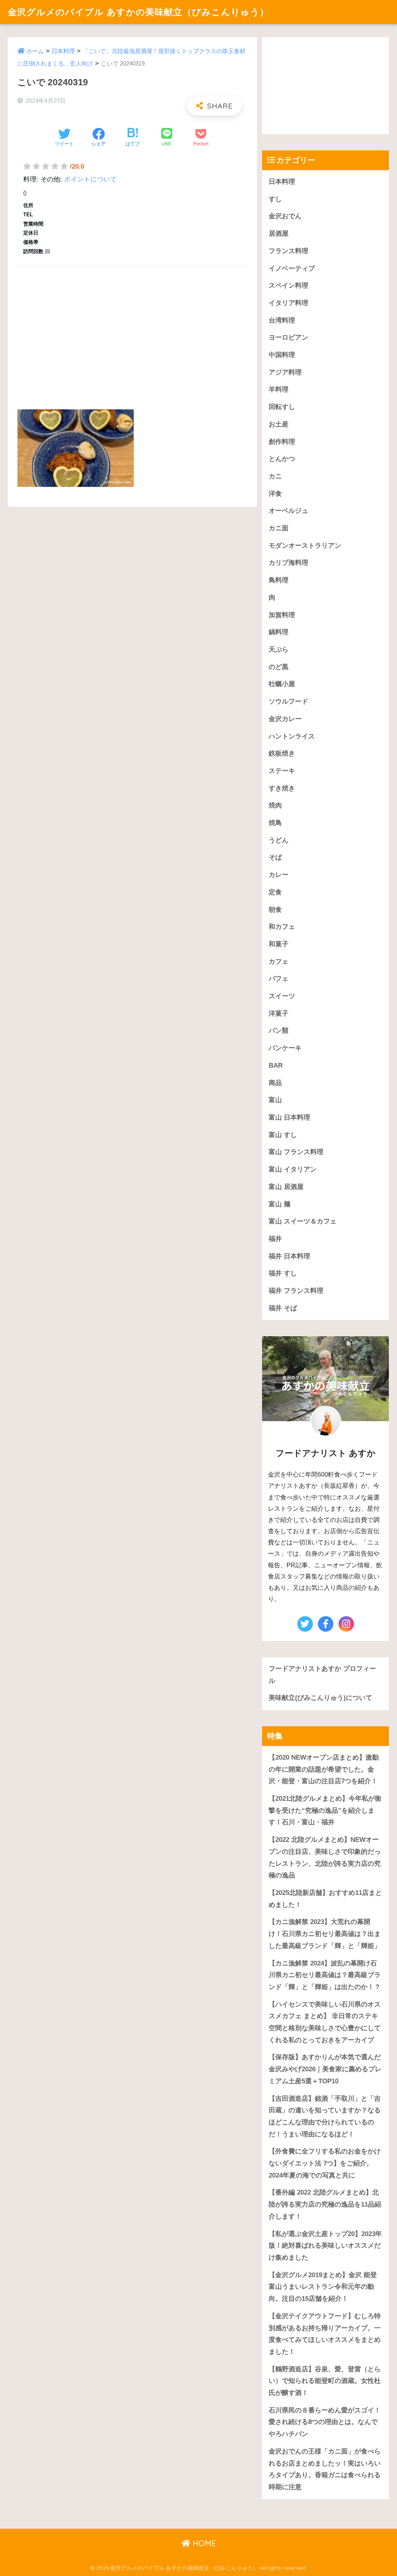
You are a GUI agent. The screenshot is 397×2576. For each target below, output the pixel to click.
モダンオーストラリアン (305, 546)
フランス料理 (288, 251)
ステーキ (282, 771)
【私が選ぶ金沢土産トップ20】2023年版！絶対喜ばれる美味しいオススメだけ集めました (325, 2246)
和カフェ (282, 927)
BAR (276, 1065)
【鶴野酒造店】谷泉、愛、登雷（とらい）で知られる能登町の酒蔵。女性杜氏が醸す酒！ (325, 2381)
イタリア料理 (288, 303)
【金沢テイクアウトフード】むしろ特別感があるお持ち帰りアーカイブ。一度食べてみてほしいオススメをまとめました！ (325, 2334)
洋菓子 (279, 1014)
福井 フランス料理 (296, 1291)
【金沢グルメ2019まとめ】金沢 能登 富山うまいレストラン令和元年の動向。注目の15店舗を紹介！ (323, 2287)
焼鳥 (275, 823)
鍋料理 (279, 632)
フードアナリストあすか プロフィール (322, 1675)
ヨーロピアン (288, 337)
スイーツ (282, 996)
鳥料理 (279, 580)
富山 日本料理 (289, 1117)
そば (275, 857)
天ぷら (279, 650)
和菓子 (279, 944)
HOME (203, 2543)
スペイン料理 (288, 286)
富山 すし (283, 1135)
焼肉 (275, 805)
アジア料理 (285, 372)
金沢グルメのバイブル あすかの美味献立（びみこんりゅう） (138, 12)
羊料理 (279, 389)
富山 (275, 1100)
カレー (279, 875)
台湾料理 (282, 320)
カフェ (279, 962)
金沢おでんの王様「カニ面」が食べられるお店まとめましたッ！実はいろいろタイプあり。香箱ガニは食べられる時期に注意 (325, 2469)
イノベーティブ (292, 268)
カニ (275, 476)
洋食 (275, 494)
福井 (275, 1239)
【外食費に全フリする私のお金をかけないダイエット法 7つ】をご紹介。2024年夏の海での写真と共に (325, 2163)
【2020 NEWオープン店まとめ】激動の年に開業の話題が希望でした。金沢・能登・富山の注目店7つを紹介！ (324, 1769)
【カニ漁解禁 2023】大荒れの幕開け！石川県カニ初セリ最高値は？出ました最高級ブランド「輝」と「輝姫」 (325, 1934)
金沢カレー (285, 719)
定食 (275, 892)
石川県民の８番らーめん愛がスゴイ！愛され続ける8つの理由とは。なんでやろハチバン (325, 2422)
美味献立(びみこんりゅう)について (320, 1698)
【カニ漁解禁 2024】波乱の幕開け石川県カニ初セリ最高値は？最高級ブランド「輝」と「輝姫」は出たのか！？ (325, 1975)
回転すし (282, 407)
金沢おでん (285, 216)
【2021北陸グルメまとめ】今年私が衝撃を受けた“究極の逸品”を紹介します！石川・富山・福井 (325, 1810)
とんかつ (282, 459)
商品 (275, 1083)
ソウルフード (288, 701)
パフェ (279, 979)
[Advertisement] (132, 329)
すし (275, 199)
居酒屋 (279, 234)
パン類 (279, 1031)
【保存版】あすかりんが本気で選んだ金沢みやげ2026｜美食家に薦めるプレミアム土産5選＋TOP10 (325, 2069)
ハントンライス (292, 736)
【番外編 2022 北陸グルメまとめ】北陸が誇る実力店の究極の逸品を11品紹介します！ (325, 2204)
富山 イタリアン (293, 1169)
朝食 (275, 910)
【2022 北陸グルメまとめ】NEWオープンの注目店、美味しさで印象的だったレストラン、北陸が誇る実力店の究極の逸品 (325, 1857)
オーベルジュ (288, 511)
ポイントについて (90, 179)
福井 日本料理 (289, 1256)
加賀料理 (282, 615)
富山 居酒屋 (286, 1187)
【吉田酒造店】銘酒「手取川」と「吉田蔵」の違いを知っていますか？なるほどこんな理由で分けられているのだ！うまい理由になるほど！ (325, 2116)
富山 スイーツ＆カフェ (303, 1221)
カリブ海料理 (288, 563)
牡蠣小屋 (282, 684)
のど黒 (279, 667)
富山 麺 (280, 1204)
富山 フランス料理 (296, 1152)
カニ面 (279, 528)
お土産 (279, 424)
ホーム (35, 51)
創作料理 (282, 442)
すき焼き (282, 788)
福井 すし (283, 1273)
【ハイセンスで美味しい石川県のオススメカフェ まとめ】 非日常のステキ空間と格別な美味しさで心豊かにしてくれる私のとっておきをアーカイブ (325, 2022)
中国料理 (282, 355)
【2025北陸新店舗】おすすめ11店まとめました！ (325, 1899)
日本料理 (63, 51)
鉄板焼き (282, 753)
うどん (279, 840)
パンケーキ (285, 1048)
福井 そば (283, 1308)
